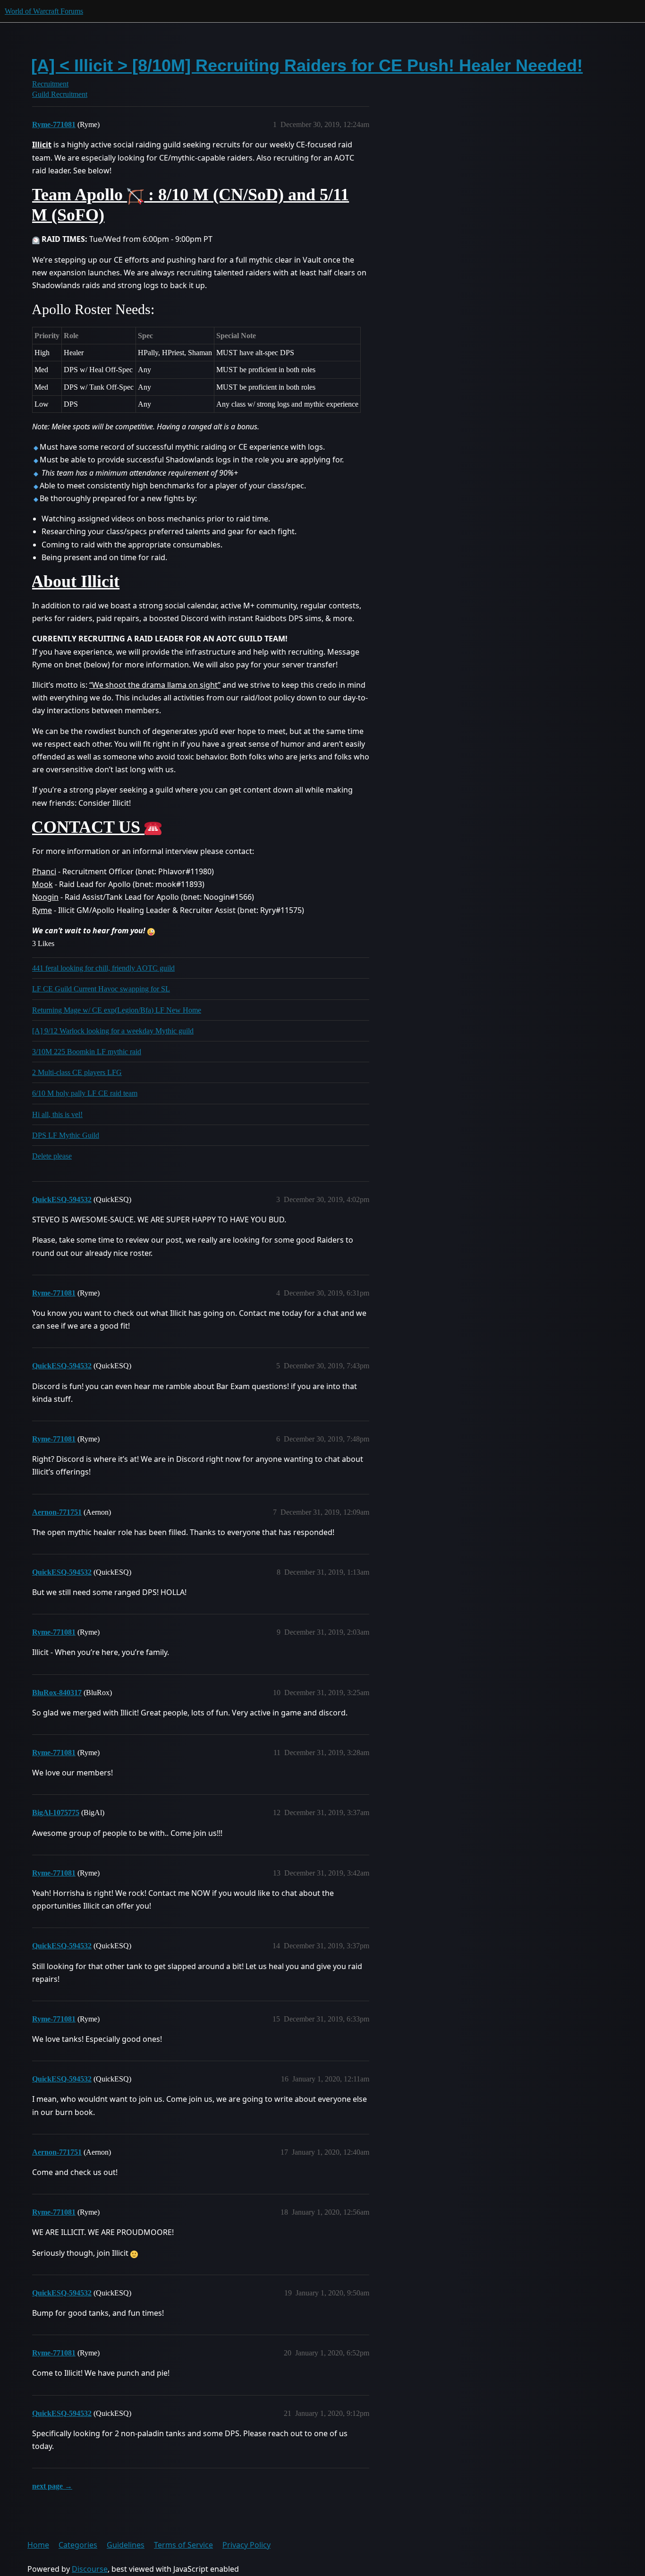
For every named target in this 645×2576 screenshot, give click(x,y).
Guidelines (126, 2545)
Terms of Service (183, 2545)
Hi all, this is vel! (57, 1114)
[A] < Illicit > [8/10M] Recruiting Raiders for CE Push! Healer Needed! (307, 65)
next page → (52, 2486)
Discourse (90, 2569)
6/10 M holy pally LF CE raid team (85, 1093)
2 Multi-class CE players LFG (77, 1072)
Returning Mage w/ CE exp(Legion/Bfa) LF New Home (117, 1010)
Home (38, 2545)
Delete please (52, 1156)
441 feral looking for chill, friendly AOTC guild (103, 968)
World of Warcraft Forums (44, 11)
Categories (78, 2545)
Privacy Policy (246, 2545)
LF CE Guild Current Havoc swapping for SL (101, 989)
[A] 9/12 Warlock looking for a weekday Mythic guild (113, 1031)
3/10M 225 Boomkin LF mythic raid (87, 1052)
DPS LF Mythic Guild (66, 1135)
